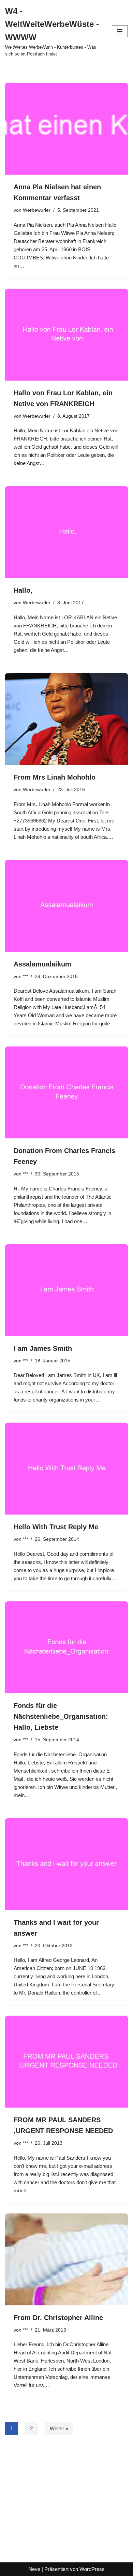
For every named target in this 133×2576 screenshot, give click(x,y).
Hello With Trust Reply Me (56, 1527)
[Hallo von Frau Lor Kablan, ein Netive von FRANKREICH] (66, 335)
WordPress (92, 2569)
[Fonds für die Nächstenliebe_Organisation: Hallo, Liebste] (66, 1647)
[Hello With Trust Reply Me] (66, 1469)
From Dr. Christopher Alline (58, 2318)
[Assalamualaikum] (66, 906)
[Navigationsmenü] (120, 31)
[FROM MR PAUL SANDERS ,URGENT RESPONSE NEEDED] (66, 2062)
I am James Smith (43, 1348)
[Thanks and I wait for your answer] (66, 1864)
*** (25, 977)
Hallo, (23, 590)
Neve (34, 2569)
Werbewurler (37, 210)
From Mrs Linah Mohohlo (55, 777)
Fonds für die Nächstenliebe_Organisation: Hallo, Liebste (61, 1716)
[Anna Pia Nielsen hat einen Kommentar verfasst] (66, 129)
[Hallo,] (66, 532)
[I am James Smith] (66, 1290)
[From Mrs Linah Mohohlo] (66, 719)
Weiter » (59, 2428)
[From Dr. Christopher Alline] (66, 2259)
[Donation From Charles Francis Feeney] (66, 1092)
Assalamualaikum (42, 964)
